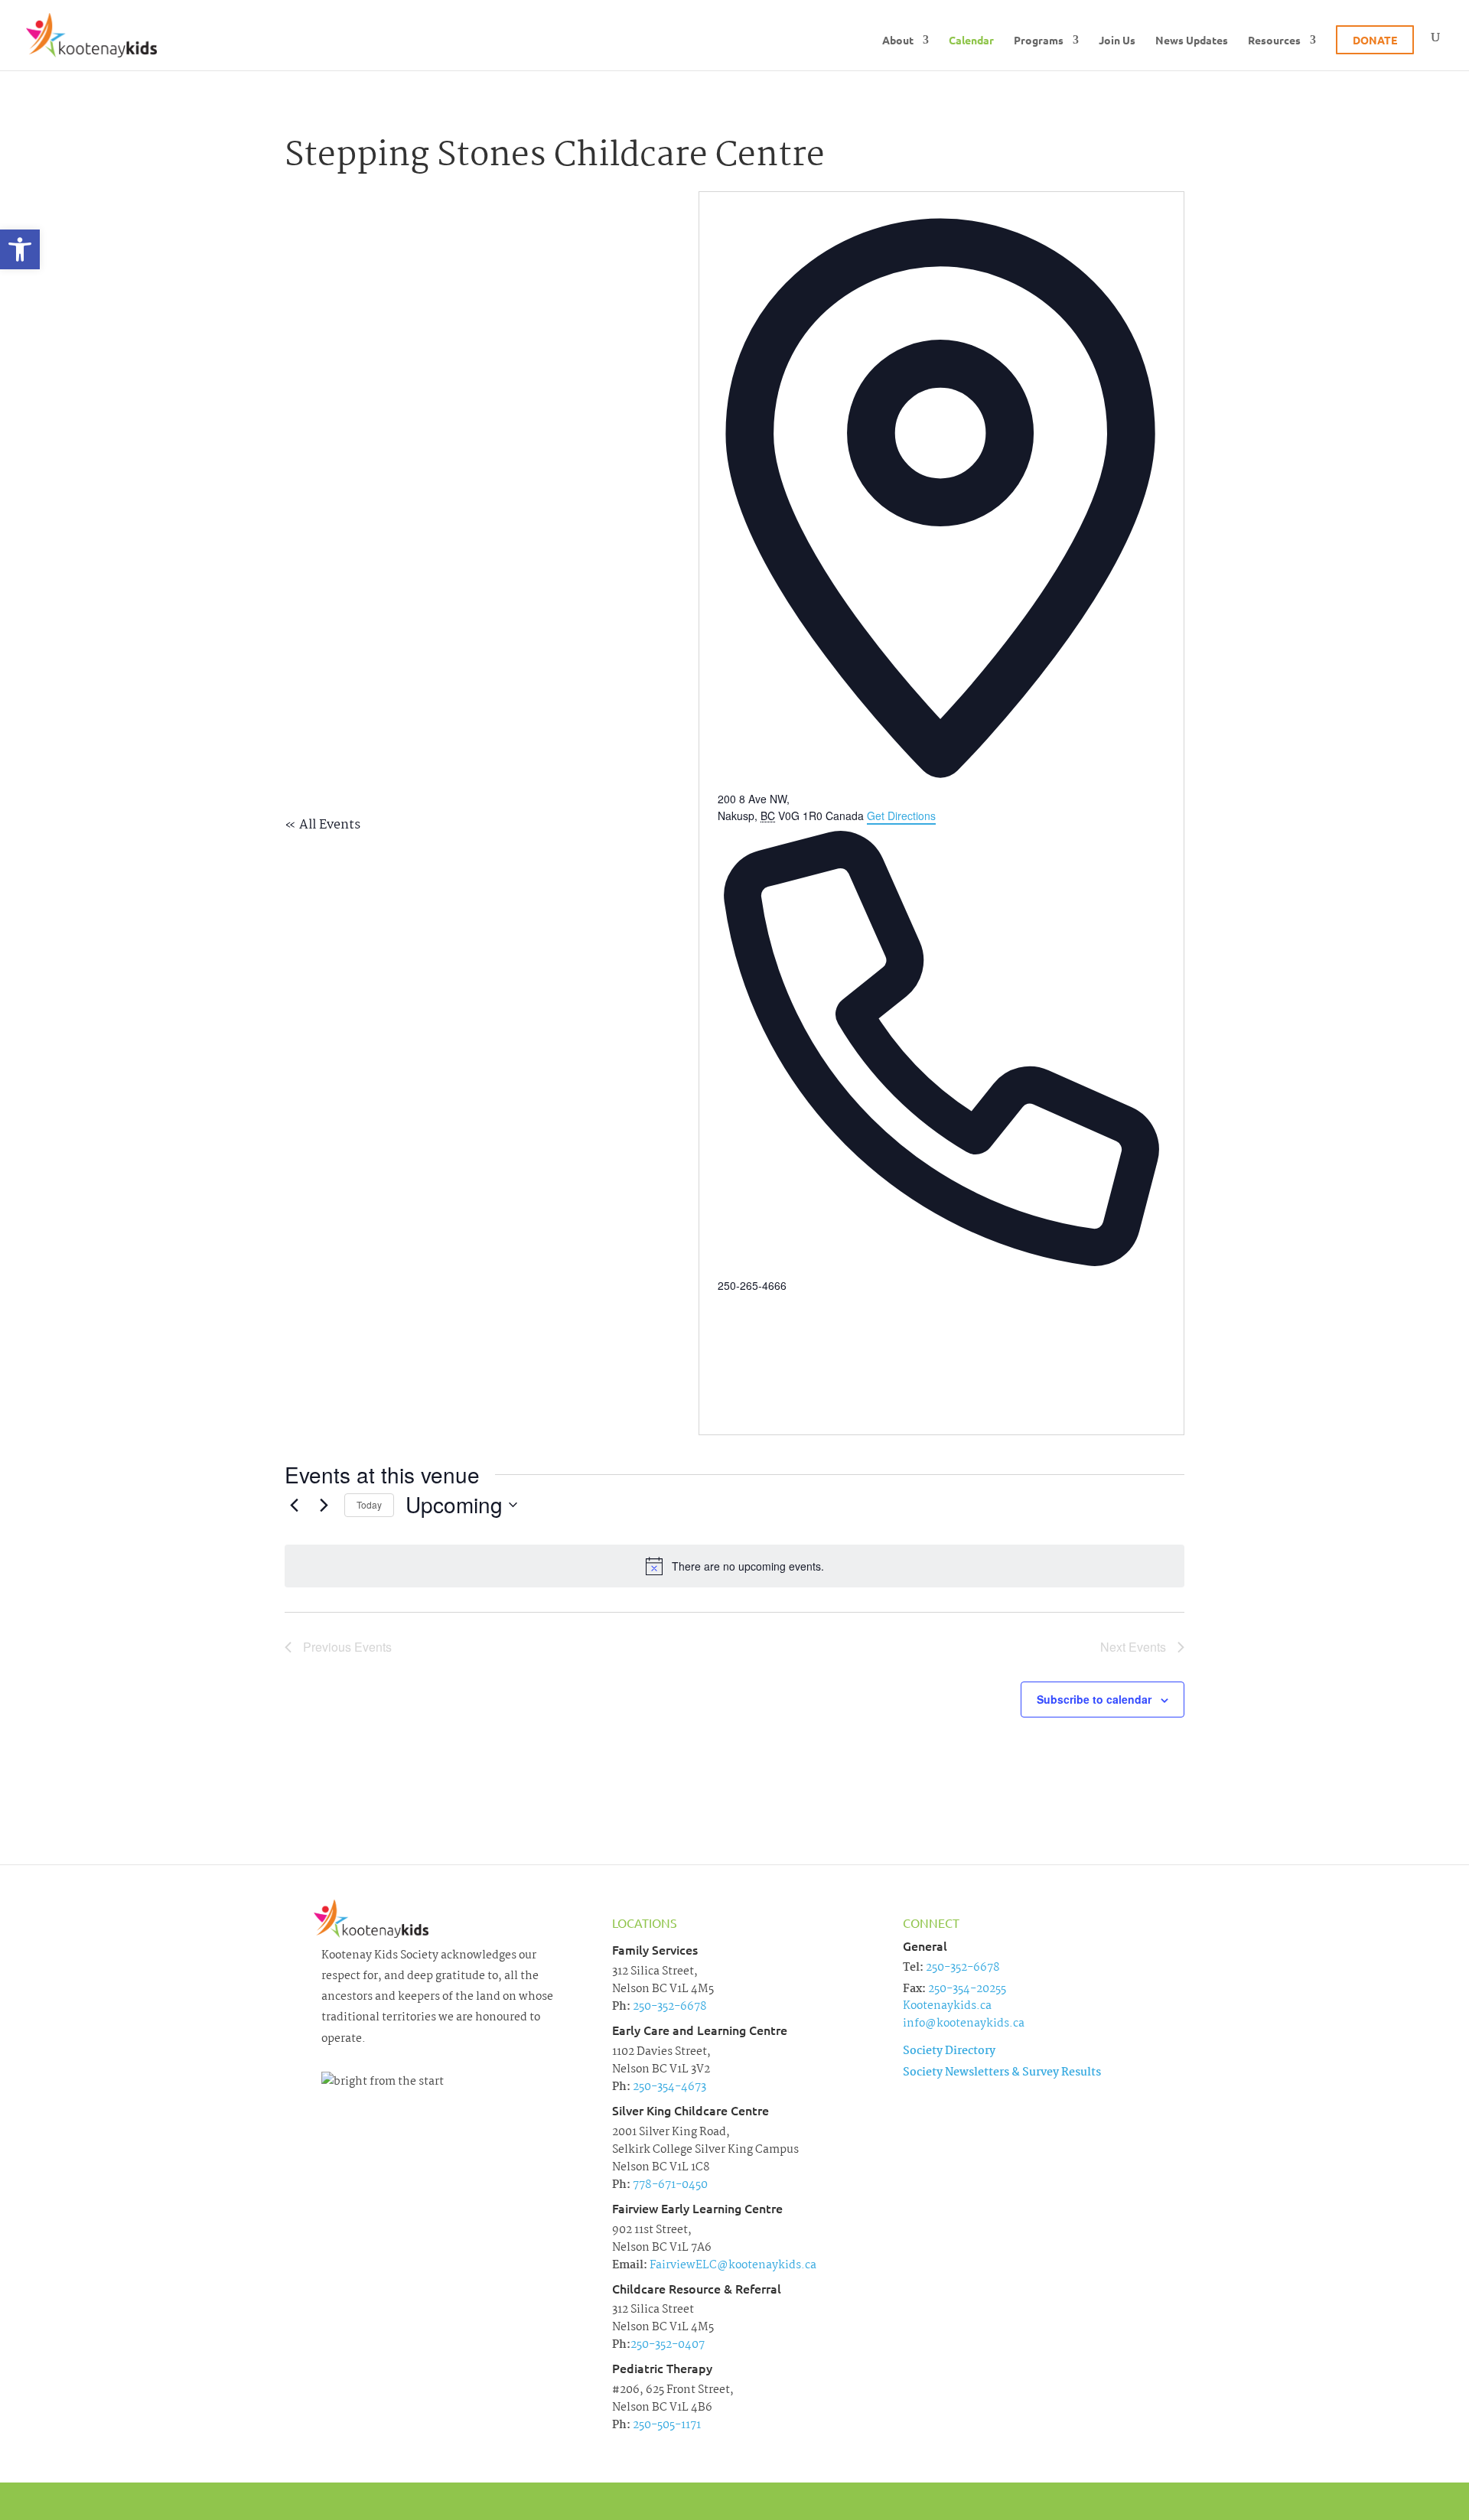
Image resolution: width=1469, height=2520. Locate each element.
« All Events (322, 825)
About (898, 41)
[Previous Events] (294, 1505)
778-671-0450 (669, 2185)
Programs (1039, 41)
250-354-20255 (967, 1989)
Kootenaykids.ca (947, 2006)
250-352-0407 (668, 2345)
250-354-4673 (668, 2087)
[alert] (734, 1566)
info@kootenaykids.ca (964, 2023)
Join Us (1117, 41)
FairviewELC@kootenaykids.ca (732, 2265)
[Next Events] (324, 1505)
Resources (1274, 41)
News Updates (1192, 41)
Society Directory (949, 2051)
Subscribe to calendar (1094, 1699)
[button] (20, 249)
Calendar (971, 41)
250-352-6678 (669, 2007)
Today (369, 1504)
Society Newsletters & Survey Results (1002, 2072)
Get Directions (901, 816)
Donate (1375, 40)
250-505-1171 (666, 2425)
